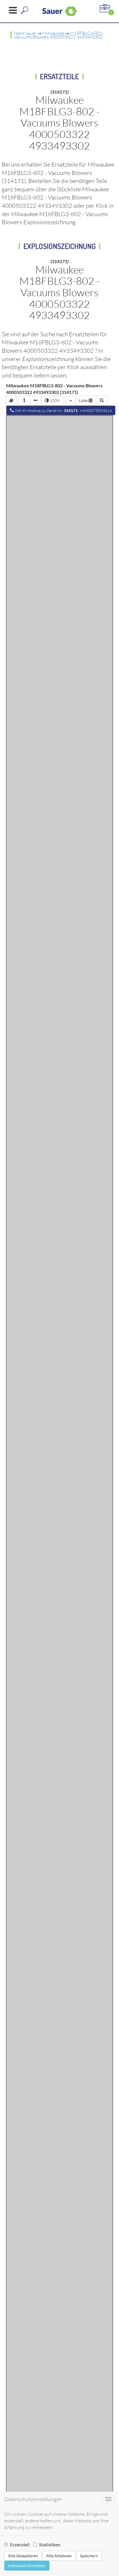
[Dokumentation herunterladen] (11, 401)
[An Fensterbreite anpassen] (36, 401)
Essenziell (20, 2544)
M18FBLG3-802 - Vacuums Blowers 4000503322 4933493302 (59, 35)
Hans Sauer (25, 33)
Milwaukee (53, 33)
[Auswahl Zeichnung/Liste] (70, 401)
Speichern (89, 2556)
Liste (84, 400)
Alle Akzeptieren (23, 2556)
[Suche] (102, 401)
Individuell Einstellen (27, 2565)
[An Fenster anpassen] (24, 401)
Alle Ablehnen (59, 2556)
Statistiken (50, 2544)
